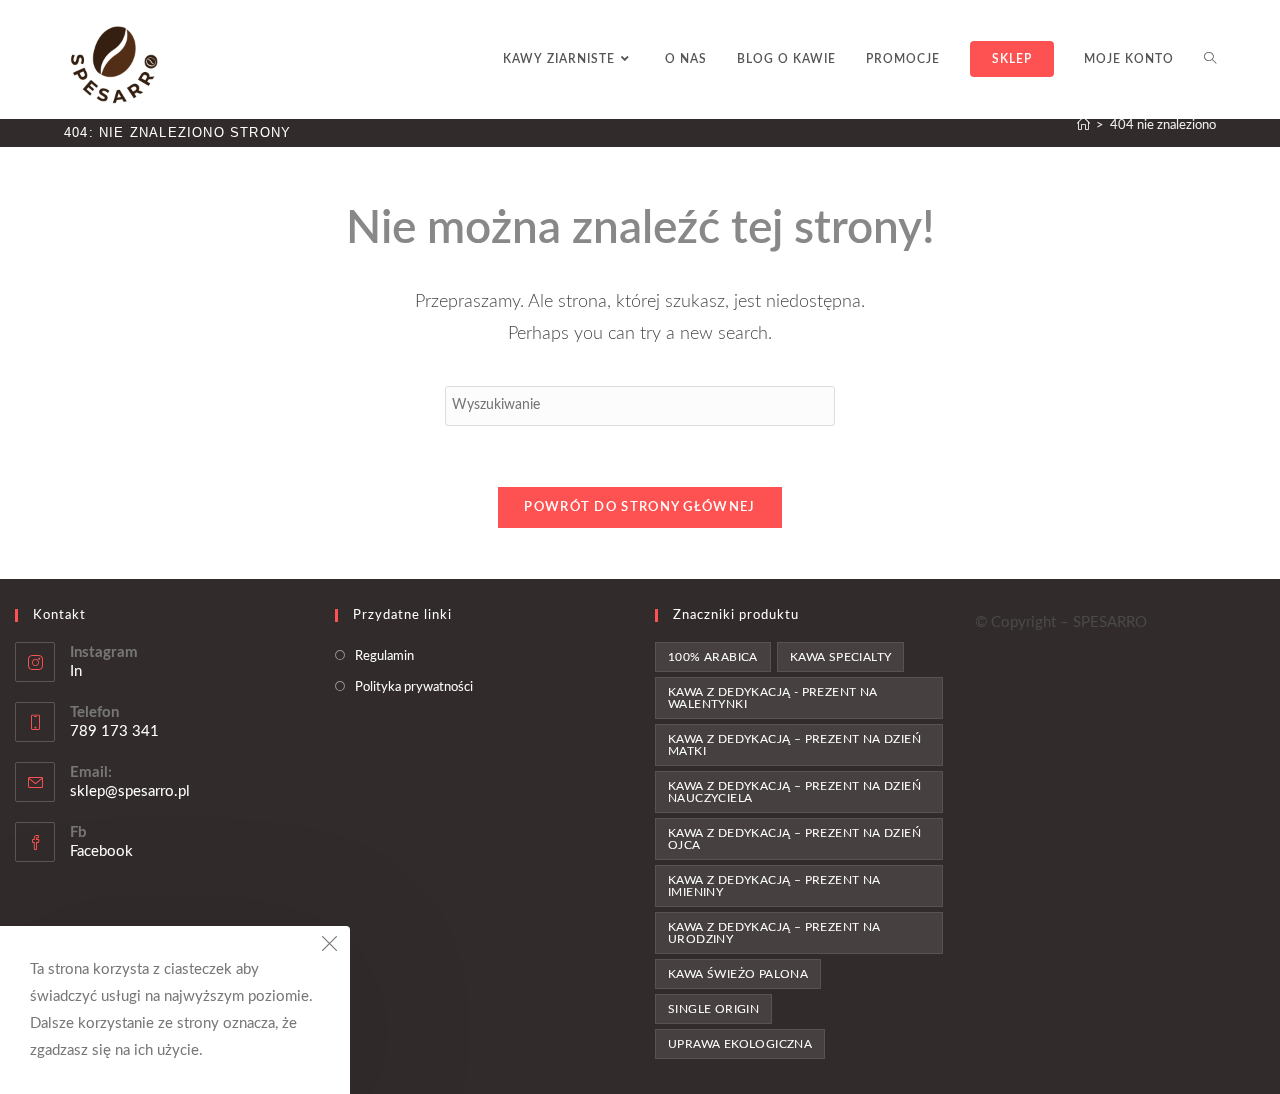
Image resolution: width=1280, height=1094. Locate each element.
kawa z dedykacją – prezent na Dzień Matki (794, 745)
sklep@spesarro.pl (130, 791)
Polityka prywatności (414, 687)
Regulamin (384, 656)
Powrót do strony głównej (639, 507)
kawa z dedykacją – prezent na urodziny (774, 933)
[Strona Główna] (1083, 125)
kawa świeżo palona (738, 974)
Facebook (101, 851)
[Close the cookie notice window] (329, 947)
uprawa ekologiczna (740, 1044)
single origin (713, 1009)
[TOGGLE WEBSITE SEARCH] (1210, 59)
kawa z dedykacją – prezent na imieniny (774, 886)
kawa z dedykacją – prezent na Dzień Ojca (794, 839)
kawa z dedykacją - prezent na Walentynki (773, 698)
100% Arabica (713, 657)
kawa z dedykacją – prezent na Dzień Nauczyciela (794, 792)
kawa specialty (841, 657)
